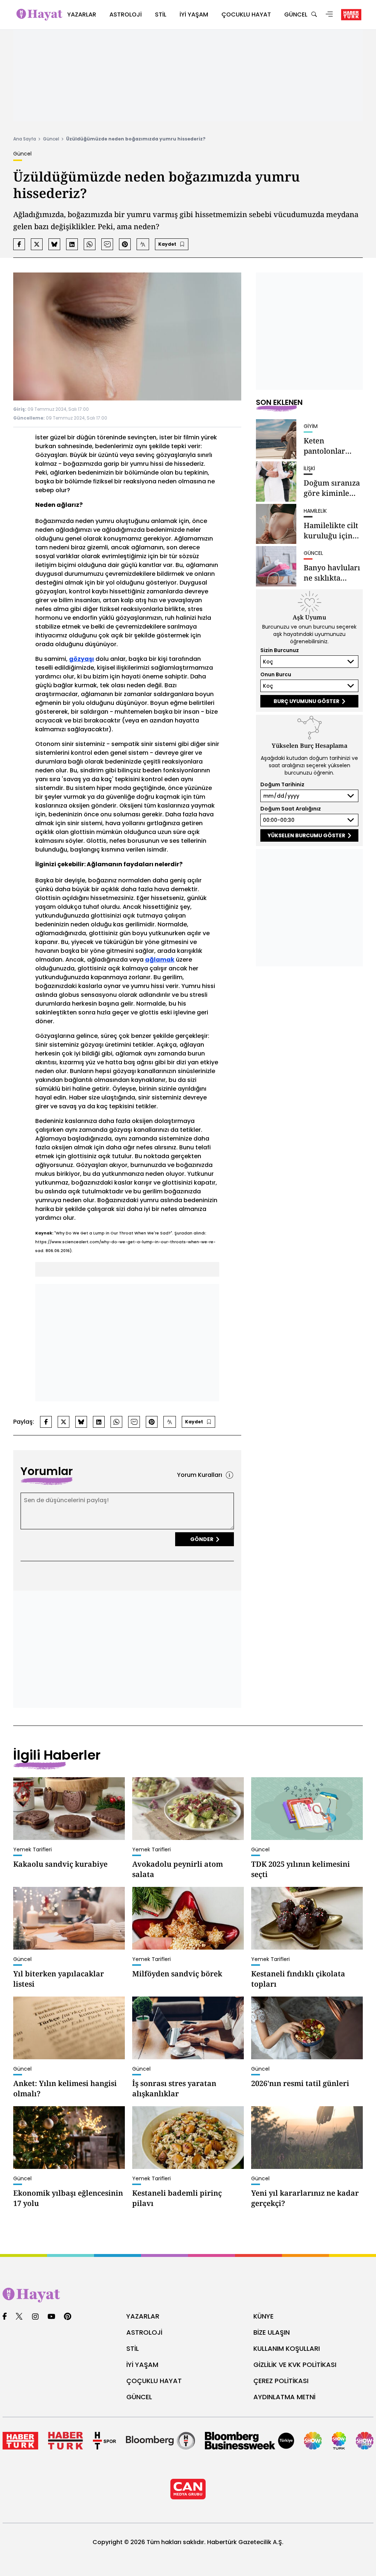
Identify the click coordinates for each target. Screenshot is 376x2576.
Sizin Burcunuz (280, 650)
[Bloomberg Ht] (160, 2441)
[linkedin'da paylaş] (72, 244)
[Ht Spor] (104, 2441)
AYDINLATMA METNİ (284, 2397)
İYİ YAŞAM (142, 2365)
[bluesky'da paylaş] (54, 244)
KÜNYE (263, 2316)
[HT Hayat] (188, 2295)
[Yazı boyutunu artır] (143, 244)
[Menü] (329, 15)
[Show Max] (365, 2441)
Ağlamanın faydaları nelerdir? (135, 864)
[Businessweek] (250, 2441)
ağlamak (160, 960)
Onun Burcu (276, 674)
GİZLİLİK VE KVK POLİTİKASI (295, 2365)
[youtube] (51, 2317)
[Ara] (314, 15)
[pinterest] (68, 2317)
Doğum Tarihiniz (282, 784)
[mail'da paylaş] (107, 244)
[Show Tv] (313, 2441)
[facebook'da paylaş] (19, 244)
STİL (133, 2348)
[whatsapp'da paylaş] (90, 244)
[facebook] (5, 2317)
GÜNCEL (139, 2397)
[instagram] (35, 2317)
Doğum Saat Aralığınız (291, 809)
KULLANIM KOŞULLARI (287, 2348)
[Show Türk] (339, 2441)
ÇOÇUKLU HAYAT (154, 2381)
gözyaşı (82, 659)
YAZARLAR (143, 2316)
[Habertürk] (20, 2441)
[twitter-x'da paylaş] (37, 244)
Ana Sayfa (25, 139)
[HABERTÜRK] (351, 15)
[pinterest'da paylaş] (125, 244)
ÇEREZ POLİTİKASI (281, 2381)
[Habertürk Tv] (66, 2441)
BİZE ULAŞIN (272, 2332)
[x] (19, 2317)
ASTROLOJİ (144, 2332)
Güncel (51, 139)
